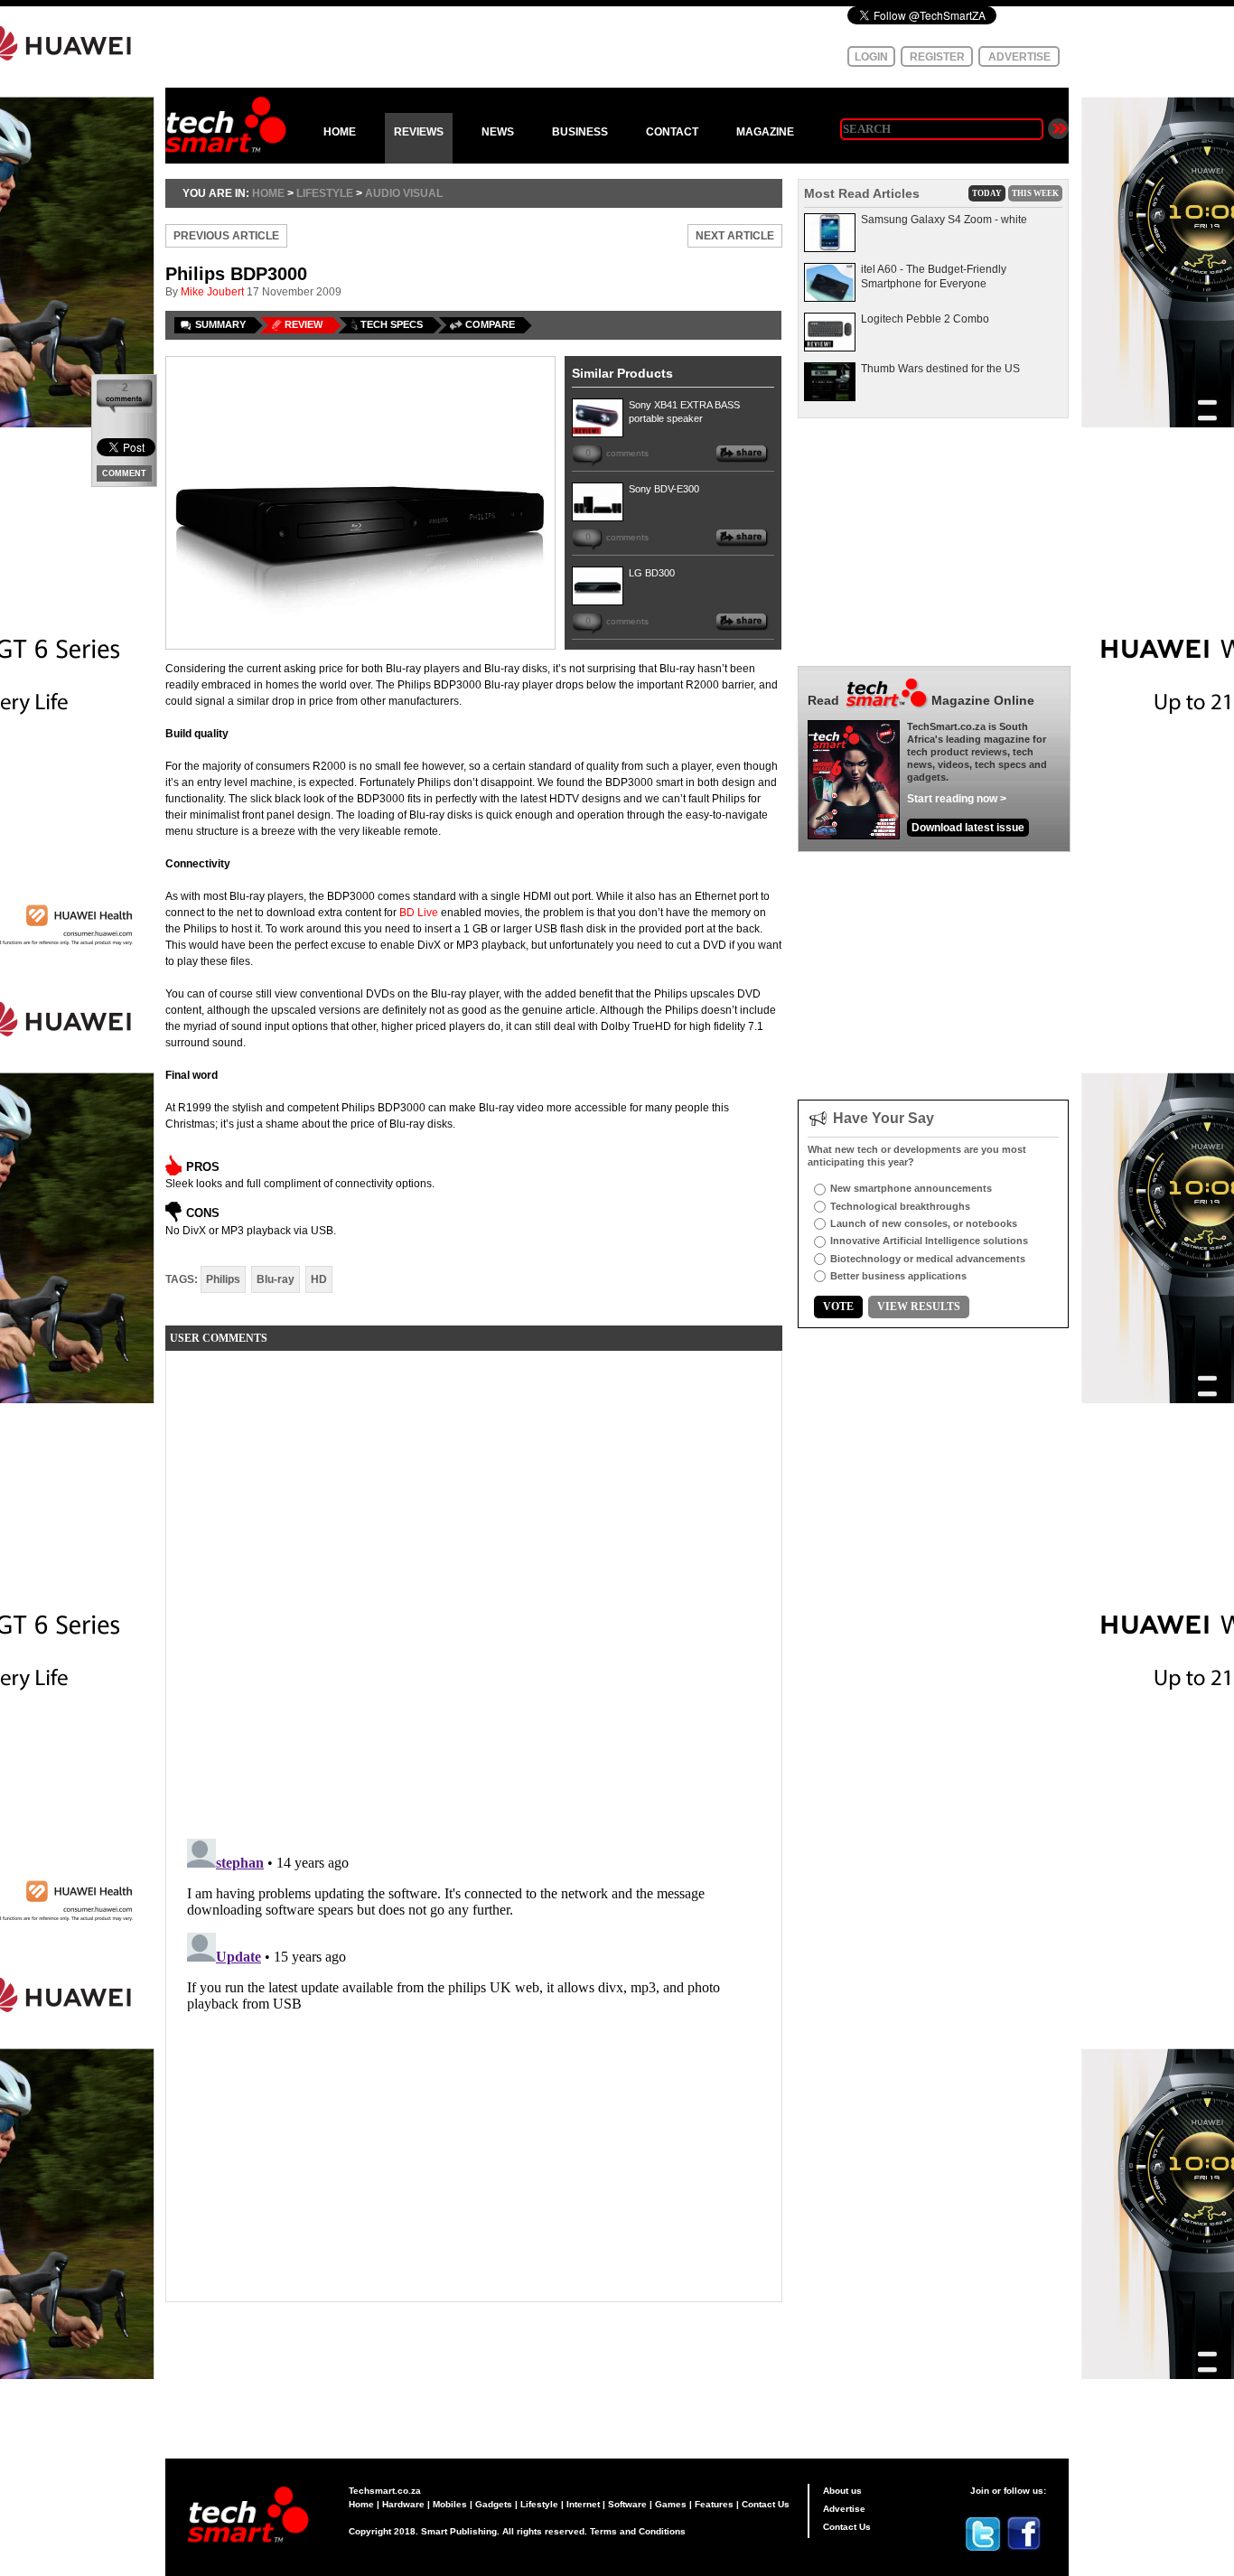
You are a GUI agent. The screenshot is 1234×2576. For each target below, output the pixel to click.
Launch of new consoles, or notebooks (924, 1223)
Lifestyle (539, 2504)
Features (714, 2504)
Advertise (844, 2509)
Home (361, 2504)
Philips (223, 1279)
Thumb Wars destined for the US (940, 369)
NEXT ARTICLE (735, 236)
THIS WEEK (1035, 193)
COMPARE (490, 324)
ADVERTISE (1019, 57)
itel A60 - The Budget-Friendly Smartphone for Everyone (934, 276)
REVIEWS (419, 132)
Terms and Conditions (638, 2531)
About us (842, 2491)
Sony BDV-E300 (664, 489)
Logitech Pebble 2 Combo (925, 319)
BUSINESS (580, 132)
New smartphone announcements (911, 1188)
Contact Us (766, 2504)
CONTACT (672, 132)
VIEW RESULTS (919, 1307)
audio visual (404, 193)
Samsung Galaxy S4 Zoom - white (944, 220)
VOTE (838, 1307)
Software (627, 2504)
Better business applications (898, 1276)
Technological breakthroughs (900, 1206)
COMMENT (124, 473)
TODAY (987, 193)
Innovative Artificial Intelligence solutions (929, 1241)
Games (671, 2504)
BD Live (419, 913)
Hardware (403, 2504)
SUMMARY (220, 324)
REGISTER (937, 57)
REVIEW (304, 324)
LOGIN (871, 57)
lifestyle (325, 193)
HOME (340, 132)
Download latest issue (968, 828)
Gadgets (494, 2504)
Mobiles (450, 2504)
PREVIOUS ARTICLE (226, 236)
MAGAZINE (765, 132)
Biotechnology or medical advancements (928, 1259)
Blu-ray (276, 1279)
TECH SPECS (392, 324)
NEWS (498, 132)
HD (319, 1279)
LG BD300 (652, 573)
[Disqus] (474, 1590)
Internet (583, 2504)
